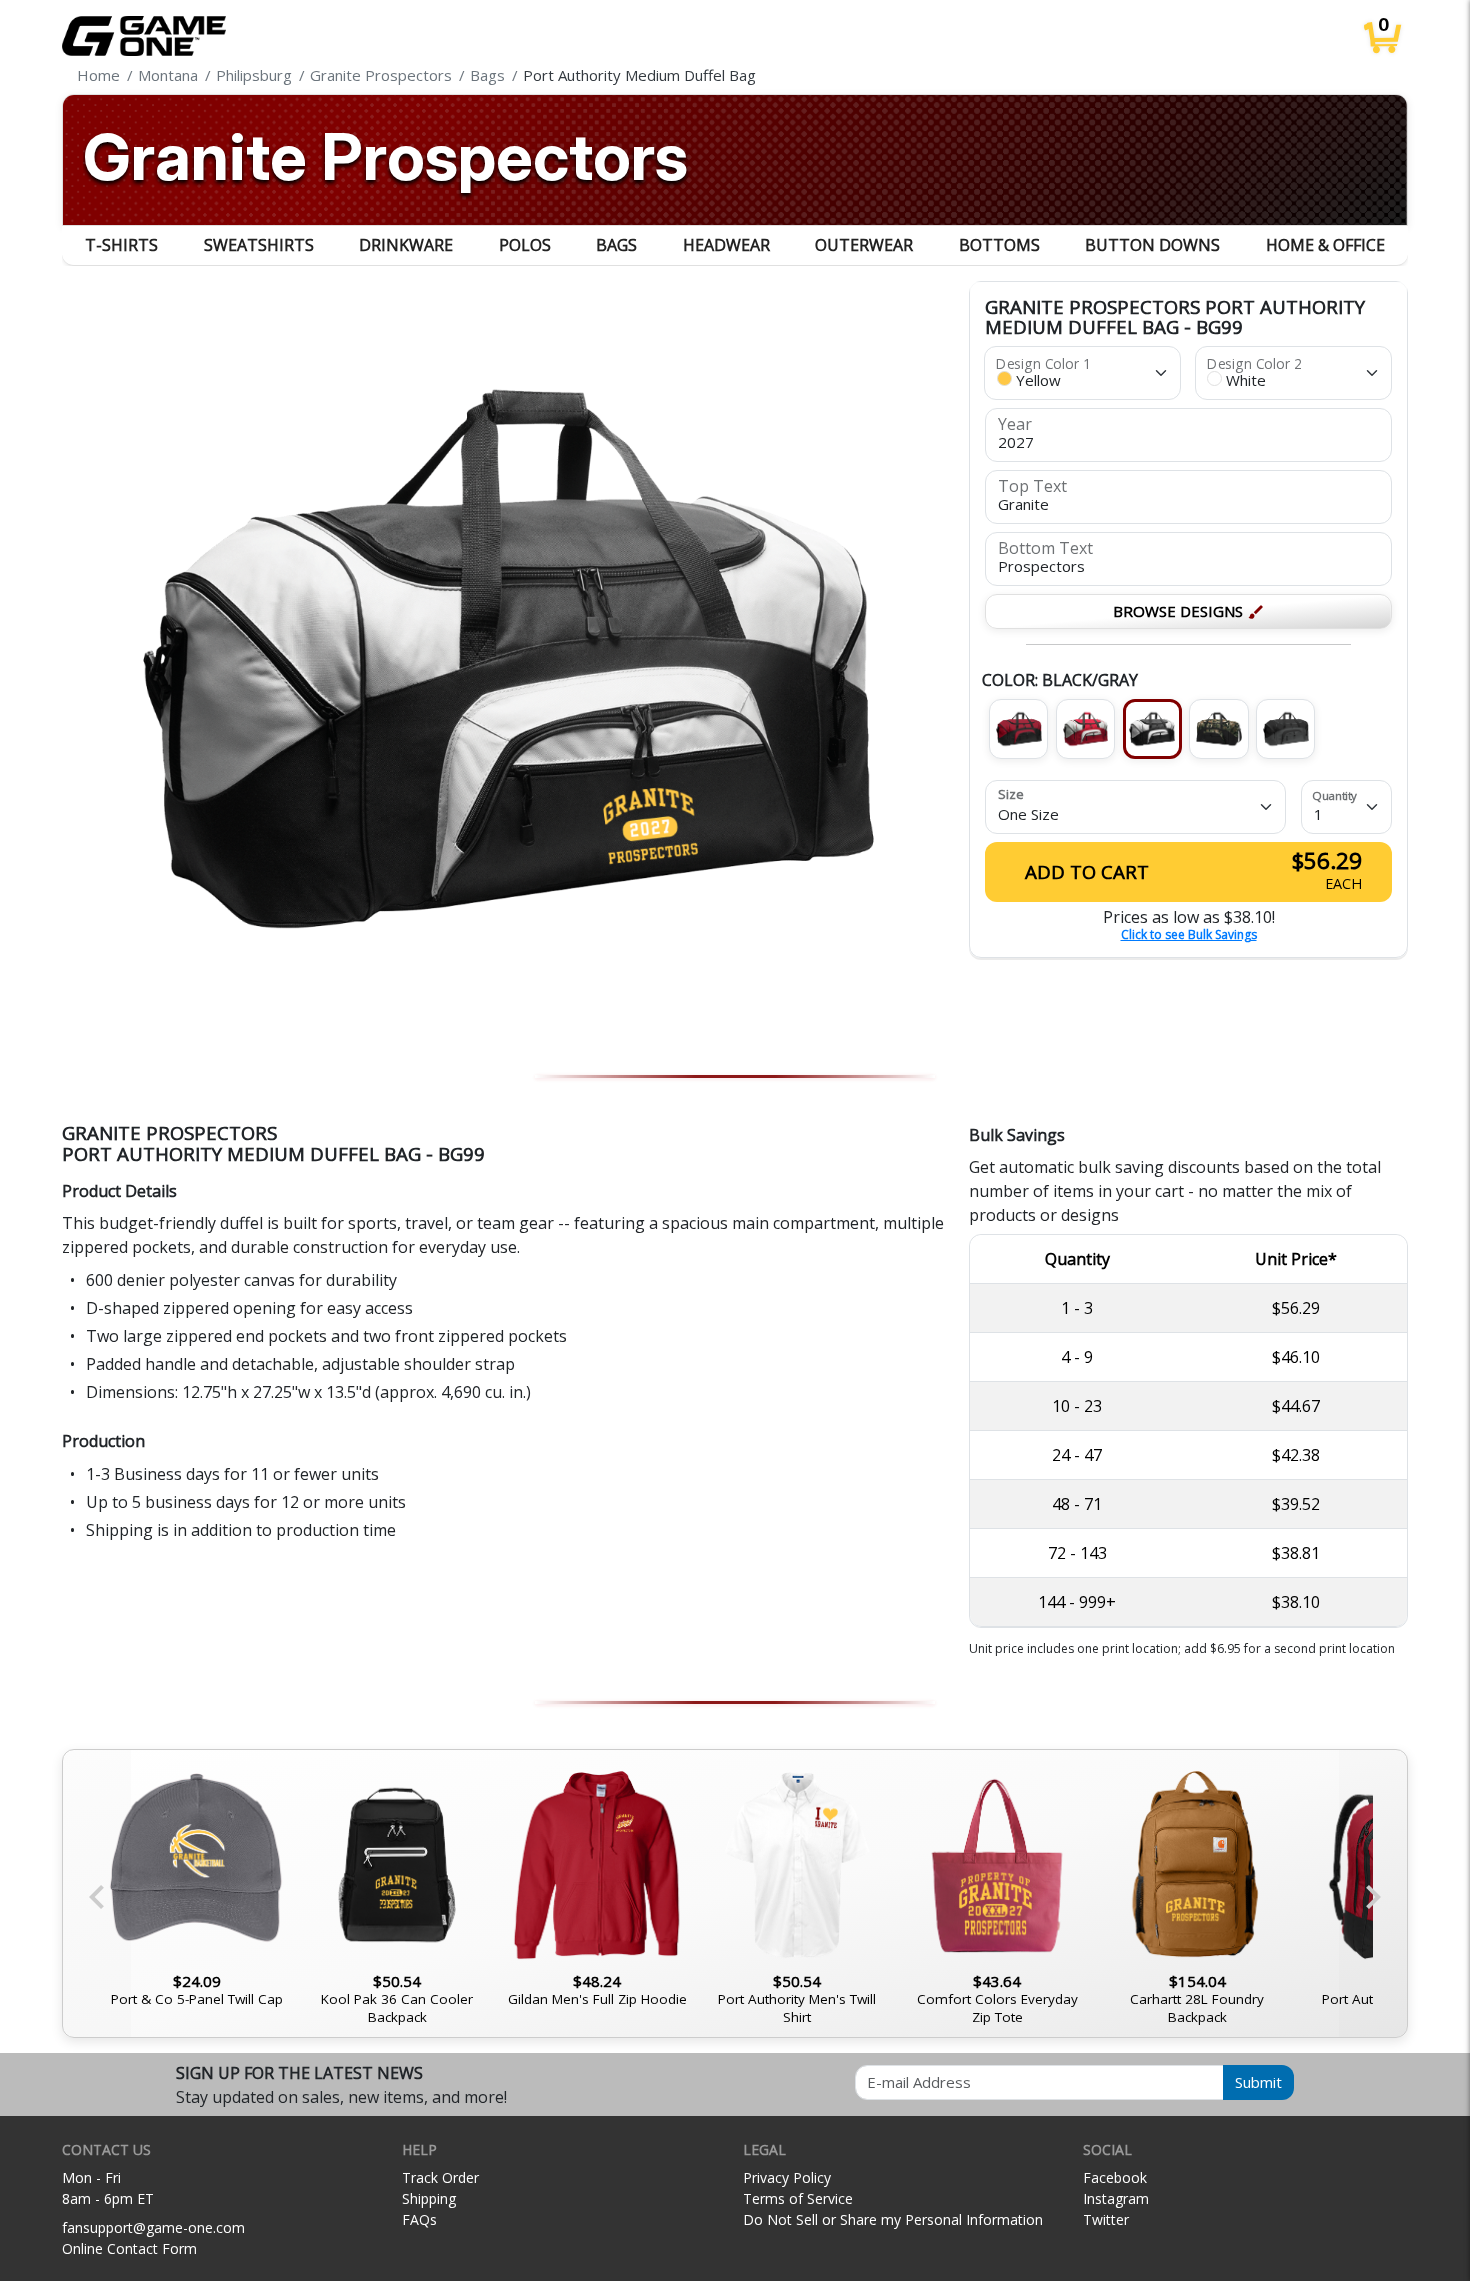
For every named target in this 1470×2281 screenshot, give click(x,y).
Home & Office (1325, 245)
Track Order (440, 2177)
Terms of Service (798, 2198)
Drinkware (406, 245)
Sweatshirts (259, 245)
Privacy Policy (787, 2177)
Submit (1258, 2082)
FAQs (419, 2219)
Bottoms (999, 245)
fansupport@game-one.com (153, 2227)
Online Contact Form (129, 2248)
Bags (616, 245)
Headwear (726, 245)
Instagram (1116, 2198)
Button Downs (1152, 245)
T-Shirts (121, 245)
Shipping (429, 2198)
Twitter (1106, 2219)
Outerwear (864, 245)
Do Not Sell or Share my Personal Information (893, 2219)
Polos (525, 245)
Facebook (1115, 2177)
